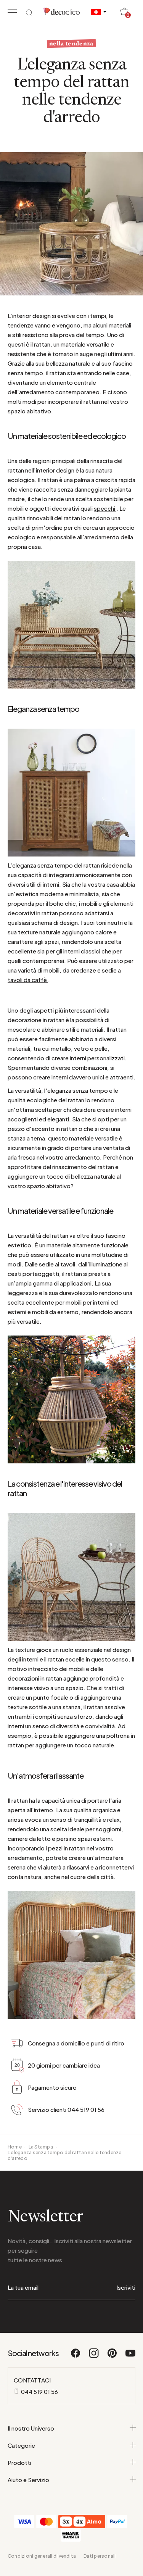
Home (15, 2147)
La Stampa (41, 2147)
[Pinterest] (112, 2357)
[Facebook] (76, 2357)
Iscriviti (126, 2287)
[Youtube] (130, 2357)
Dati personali (100, 2556)
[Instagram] (94, 2357)
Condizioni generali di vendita (42, 2556)
